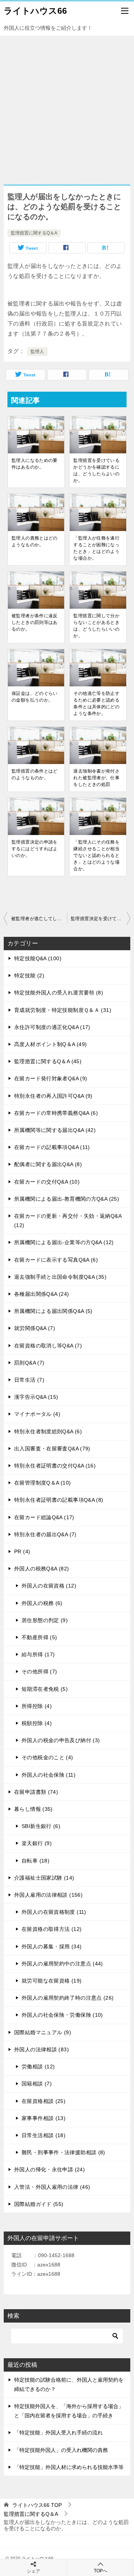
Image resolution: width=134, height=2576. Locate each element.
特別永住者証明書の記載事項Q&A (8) (59, 1500)
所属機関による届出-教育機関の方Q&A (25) (67, 1199)
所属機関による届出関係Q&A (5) (53, 1311)
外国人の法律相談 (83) (42, 2049)
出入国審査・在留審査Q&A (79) (52, 1449)
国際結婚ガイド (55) (39, 2204)
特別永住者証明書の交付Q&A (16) (55, 1466)
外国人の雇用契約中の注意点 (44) (62, 1964)
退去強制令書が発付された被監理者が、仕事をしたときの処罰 (96, 778)
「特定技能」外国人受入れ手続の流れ (58, 2433)
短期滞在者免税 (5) (45, 1689)
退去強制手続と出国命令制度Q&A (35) (60, 1277)
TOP (37, 2505)
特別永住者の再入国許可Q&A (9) (53, 1096)
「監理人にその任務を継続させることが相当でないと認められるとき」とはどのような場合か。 (96, 855)
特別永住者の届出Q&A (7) (45, 1534)
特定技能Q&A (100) (38, 958)
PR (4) (22, 1551)
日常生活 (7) (29, 1380)
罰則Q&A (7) (29, 1363)
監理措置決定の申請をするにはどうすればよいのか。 (35, 849)
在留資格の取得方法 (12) (52, 1929)
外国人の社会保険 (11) (49, 1775)
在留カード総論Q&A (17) (44, 1517)
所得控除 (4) (37, 1706)
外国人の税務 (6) (42, 1603)
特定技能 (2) (29, 975)
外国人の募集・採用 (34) (52, 1946)
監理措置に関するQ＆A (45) (48, 1061)
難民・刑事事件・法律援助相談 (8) (63, 2152)
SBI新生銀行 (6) (41, 1826)
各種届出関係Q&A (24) (42, 1294)
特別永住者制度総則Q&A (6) (48, 1431)
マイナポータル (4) (37, 1414)
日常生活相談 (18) (44, 2135)
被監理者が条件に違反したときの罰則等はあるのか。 (35, 622)
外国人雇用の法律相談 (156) (48, 1895)
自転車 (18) (36, 1861)
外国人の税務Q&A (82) (42, 1569)
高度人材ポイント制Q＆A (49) (50, 1044)
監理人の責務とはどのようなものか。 (35, 541)
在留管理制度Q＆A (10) (42, 1483)
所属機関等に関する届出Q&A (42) (55, 1130)
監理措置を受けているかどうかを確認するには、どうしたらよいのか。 (96, 470)
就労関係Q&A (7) (35, 1328)
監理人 (37, 352)
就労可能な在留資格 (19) (52, 1981)
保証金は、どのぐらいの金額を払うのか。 (35, 697)
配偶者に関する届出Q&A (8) (48, 1164)
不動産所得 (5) (39, 1637)
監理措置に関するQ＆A (34, 233)
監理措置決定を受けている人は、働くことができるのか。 (100, 919)
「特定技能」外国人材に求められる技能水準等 (69, 2467)
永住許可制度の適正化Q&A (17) (52, 1027)
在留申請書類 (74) (36, 1792)
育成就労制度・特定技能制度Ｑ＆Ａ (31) (63, 1010)
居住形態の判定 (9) (45, 1620)
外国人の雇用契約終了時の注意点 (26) (68, 1998)
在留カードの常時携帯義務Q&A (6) (56, 1113)
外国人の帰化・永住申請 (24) (50, 2169)
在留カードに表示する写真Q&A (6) (56, 1260)
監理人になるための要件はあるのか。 (35, 464)
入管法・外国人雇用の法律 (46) (52, 2187)
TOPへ (100, 2571)
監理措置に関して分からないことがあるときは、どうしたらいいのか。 (96, 626)
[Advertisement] (67, 106)
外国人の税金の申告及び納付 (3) (61, 1740)
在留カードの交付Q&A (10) (47, 1182)
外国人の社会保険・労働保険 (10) (62, 2015)
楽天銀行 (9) (37, 1843)
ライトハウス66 (35, 11)
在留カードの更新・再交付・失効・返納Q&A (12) (68, 1221)
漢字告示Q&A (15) (36, 1397)
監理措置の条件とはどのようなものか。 (35, 774)
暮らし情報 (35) (33, 1809)
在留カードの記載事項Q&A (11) (52, 1147)
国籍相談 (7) (37, 2084)
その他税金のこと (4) (47, 1757)
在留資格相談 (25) (44, 2101)
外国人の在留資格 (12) (49, 1586)
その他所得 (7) (39, 1672)
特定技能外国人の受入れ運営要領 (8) (59, 993)
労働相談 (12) (38, 2067)
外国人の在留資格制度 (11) (54, 1912)
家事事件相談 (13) (44, 2118)
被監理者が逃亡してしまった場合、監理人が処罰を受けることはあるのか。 (39, 919)
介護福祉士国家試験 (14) (44, 1878)
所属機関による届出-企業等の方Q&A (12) (64, 1242)
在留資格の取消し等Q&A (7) (48, 1346)
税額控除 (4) (37, 1723)
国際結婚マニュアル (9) (43, 2032)
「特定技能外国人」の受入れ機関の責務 (61, 2450)
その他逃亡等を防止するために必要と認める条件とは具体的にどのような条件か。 (96, 703)
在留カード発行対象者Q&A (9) (51, 1078)
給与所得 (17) (38, 1654)
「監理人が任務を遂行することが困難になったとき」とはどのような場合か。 (96, 548)
